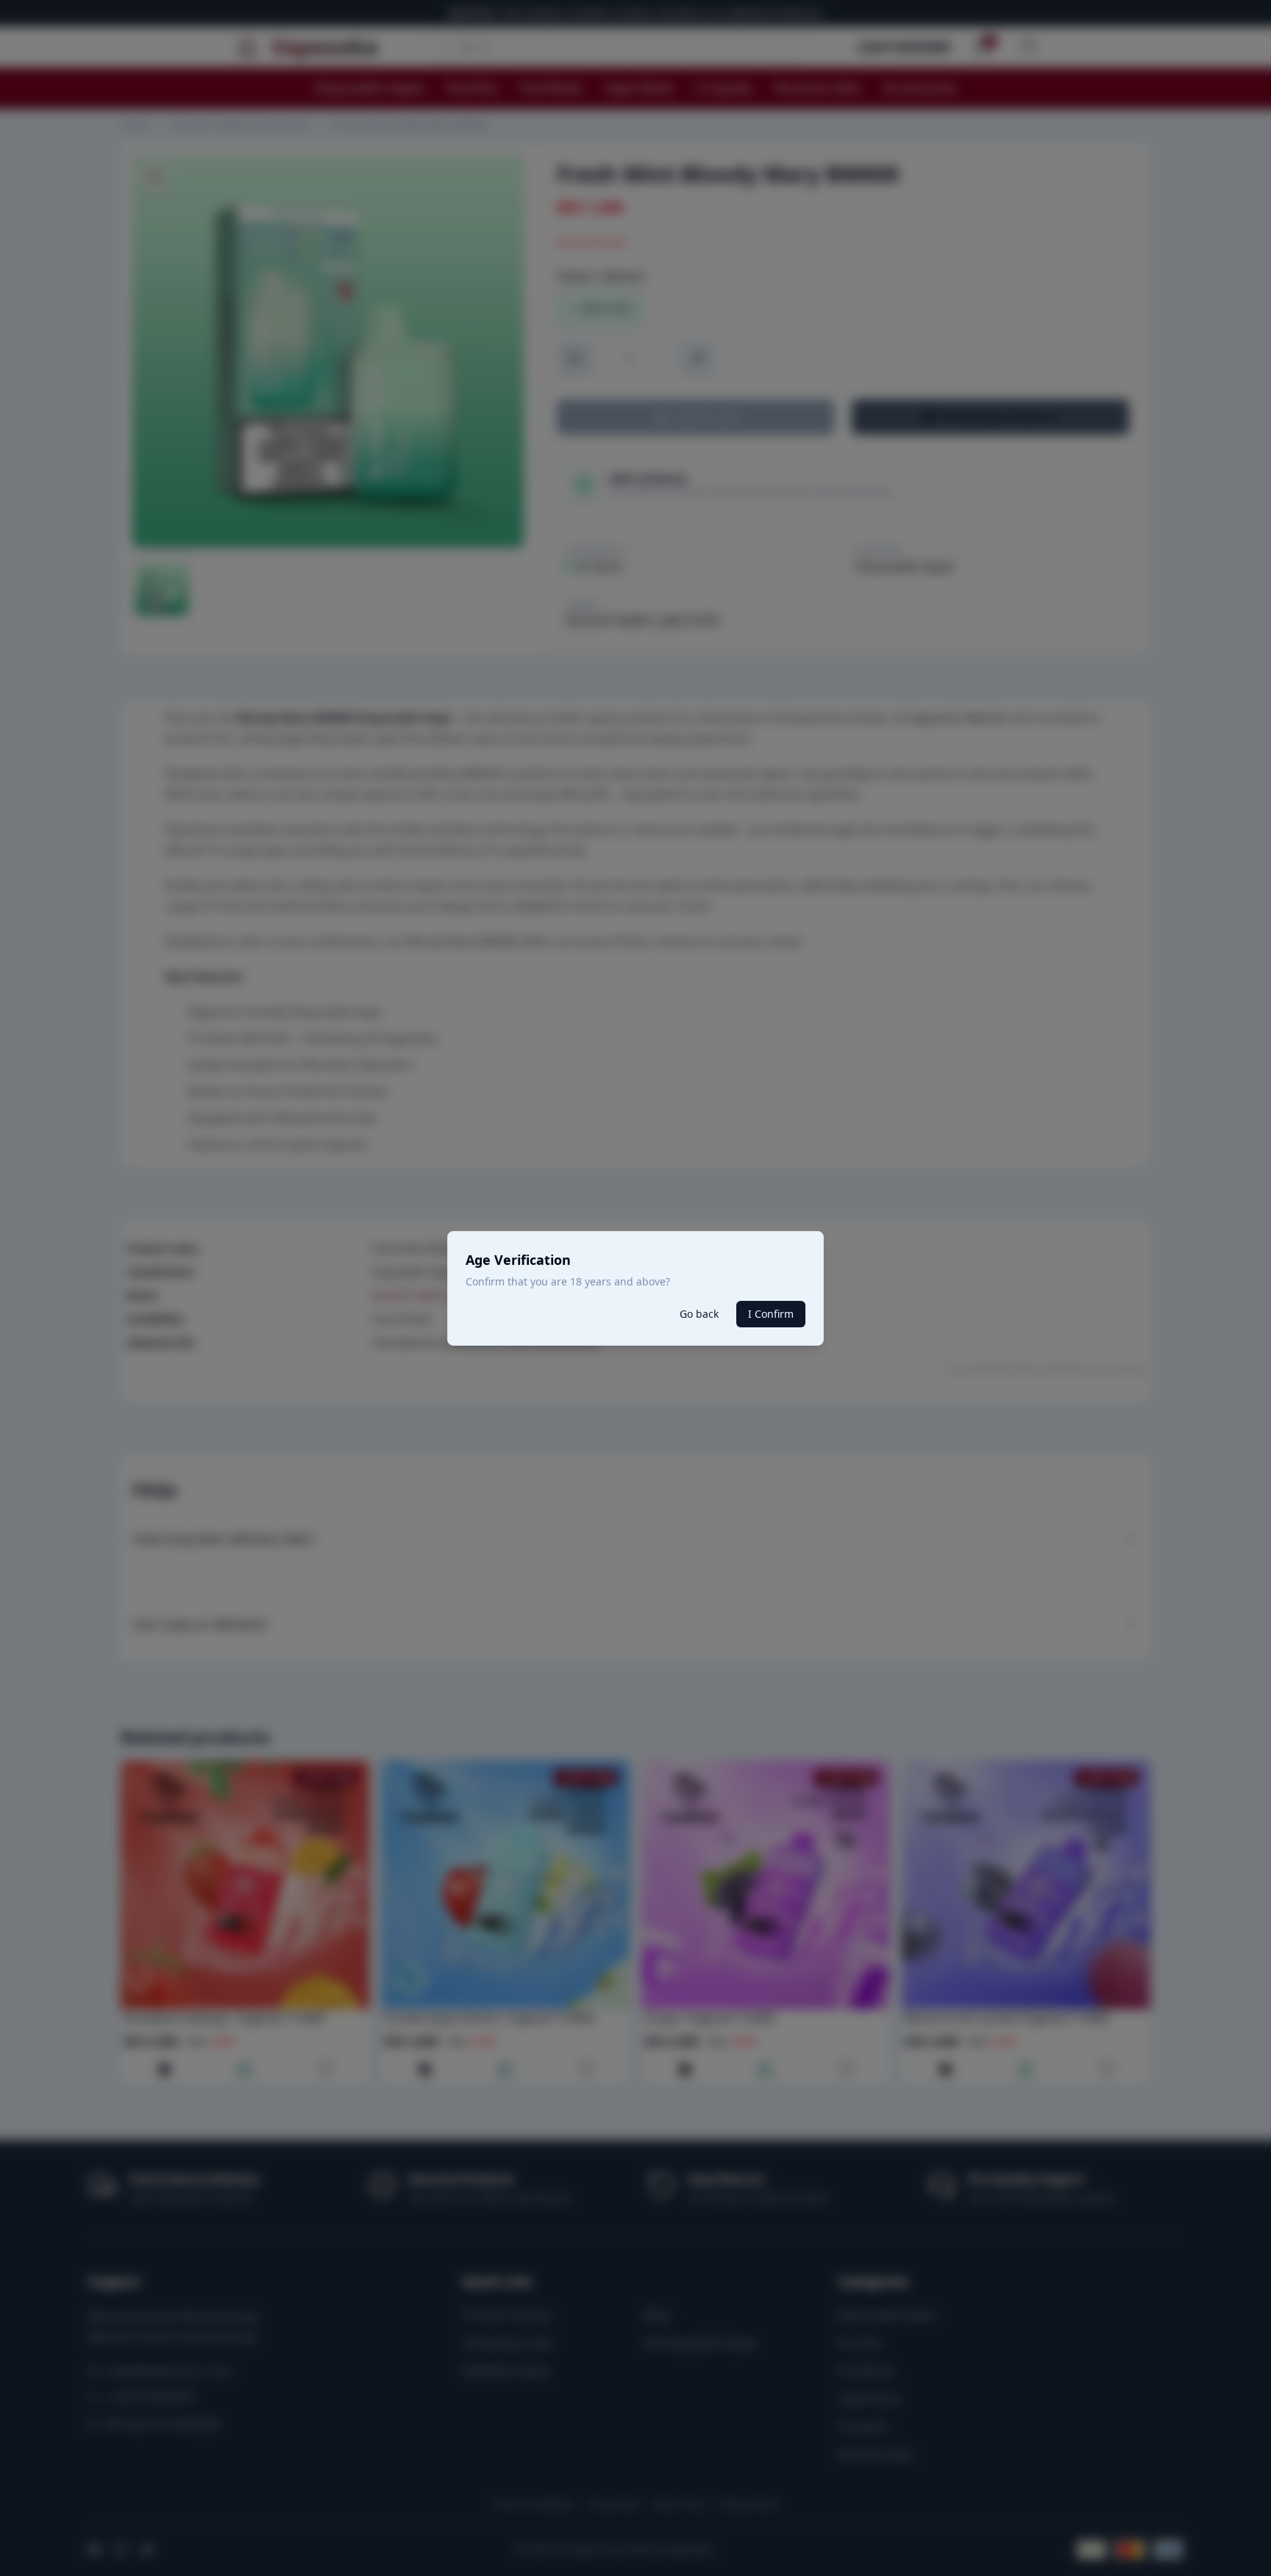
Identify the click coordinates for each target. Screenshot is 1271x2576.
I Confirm (771, 1314)
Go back (699, 1314)
